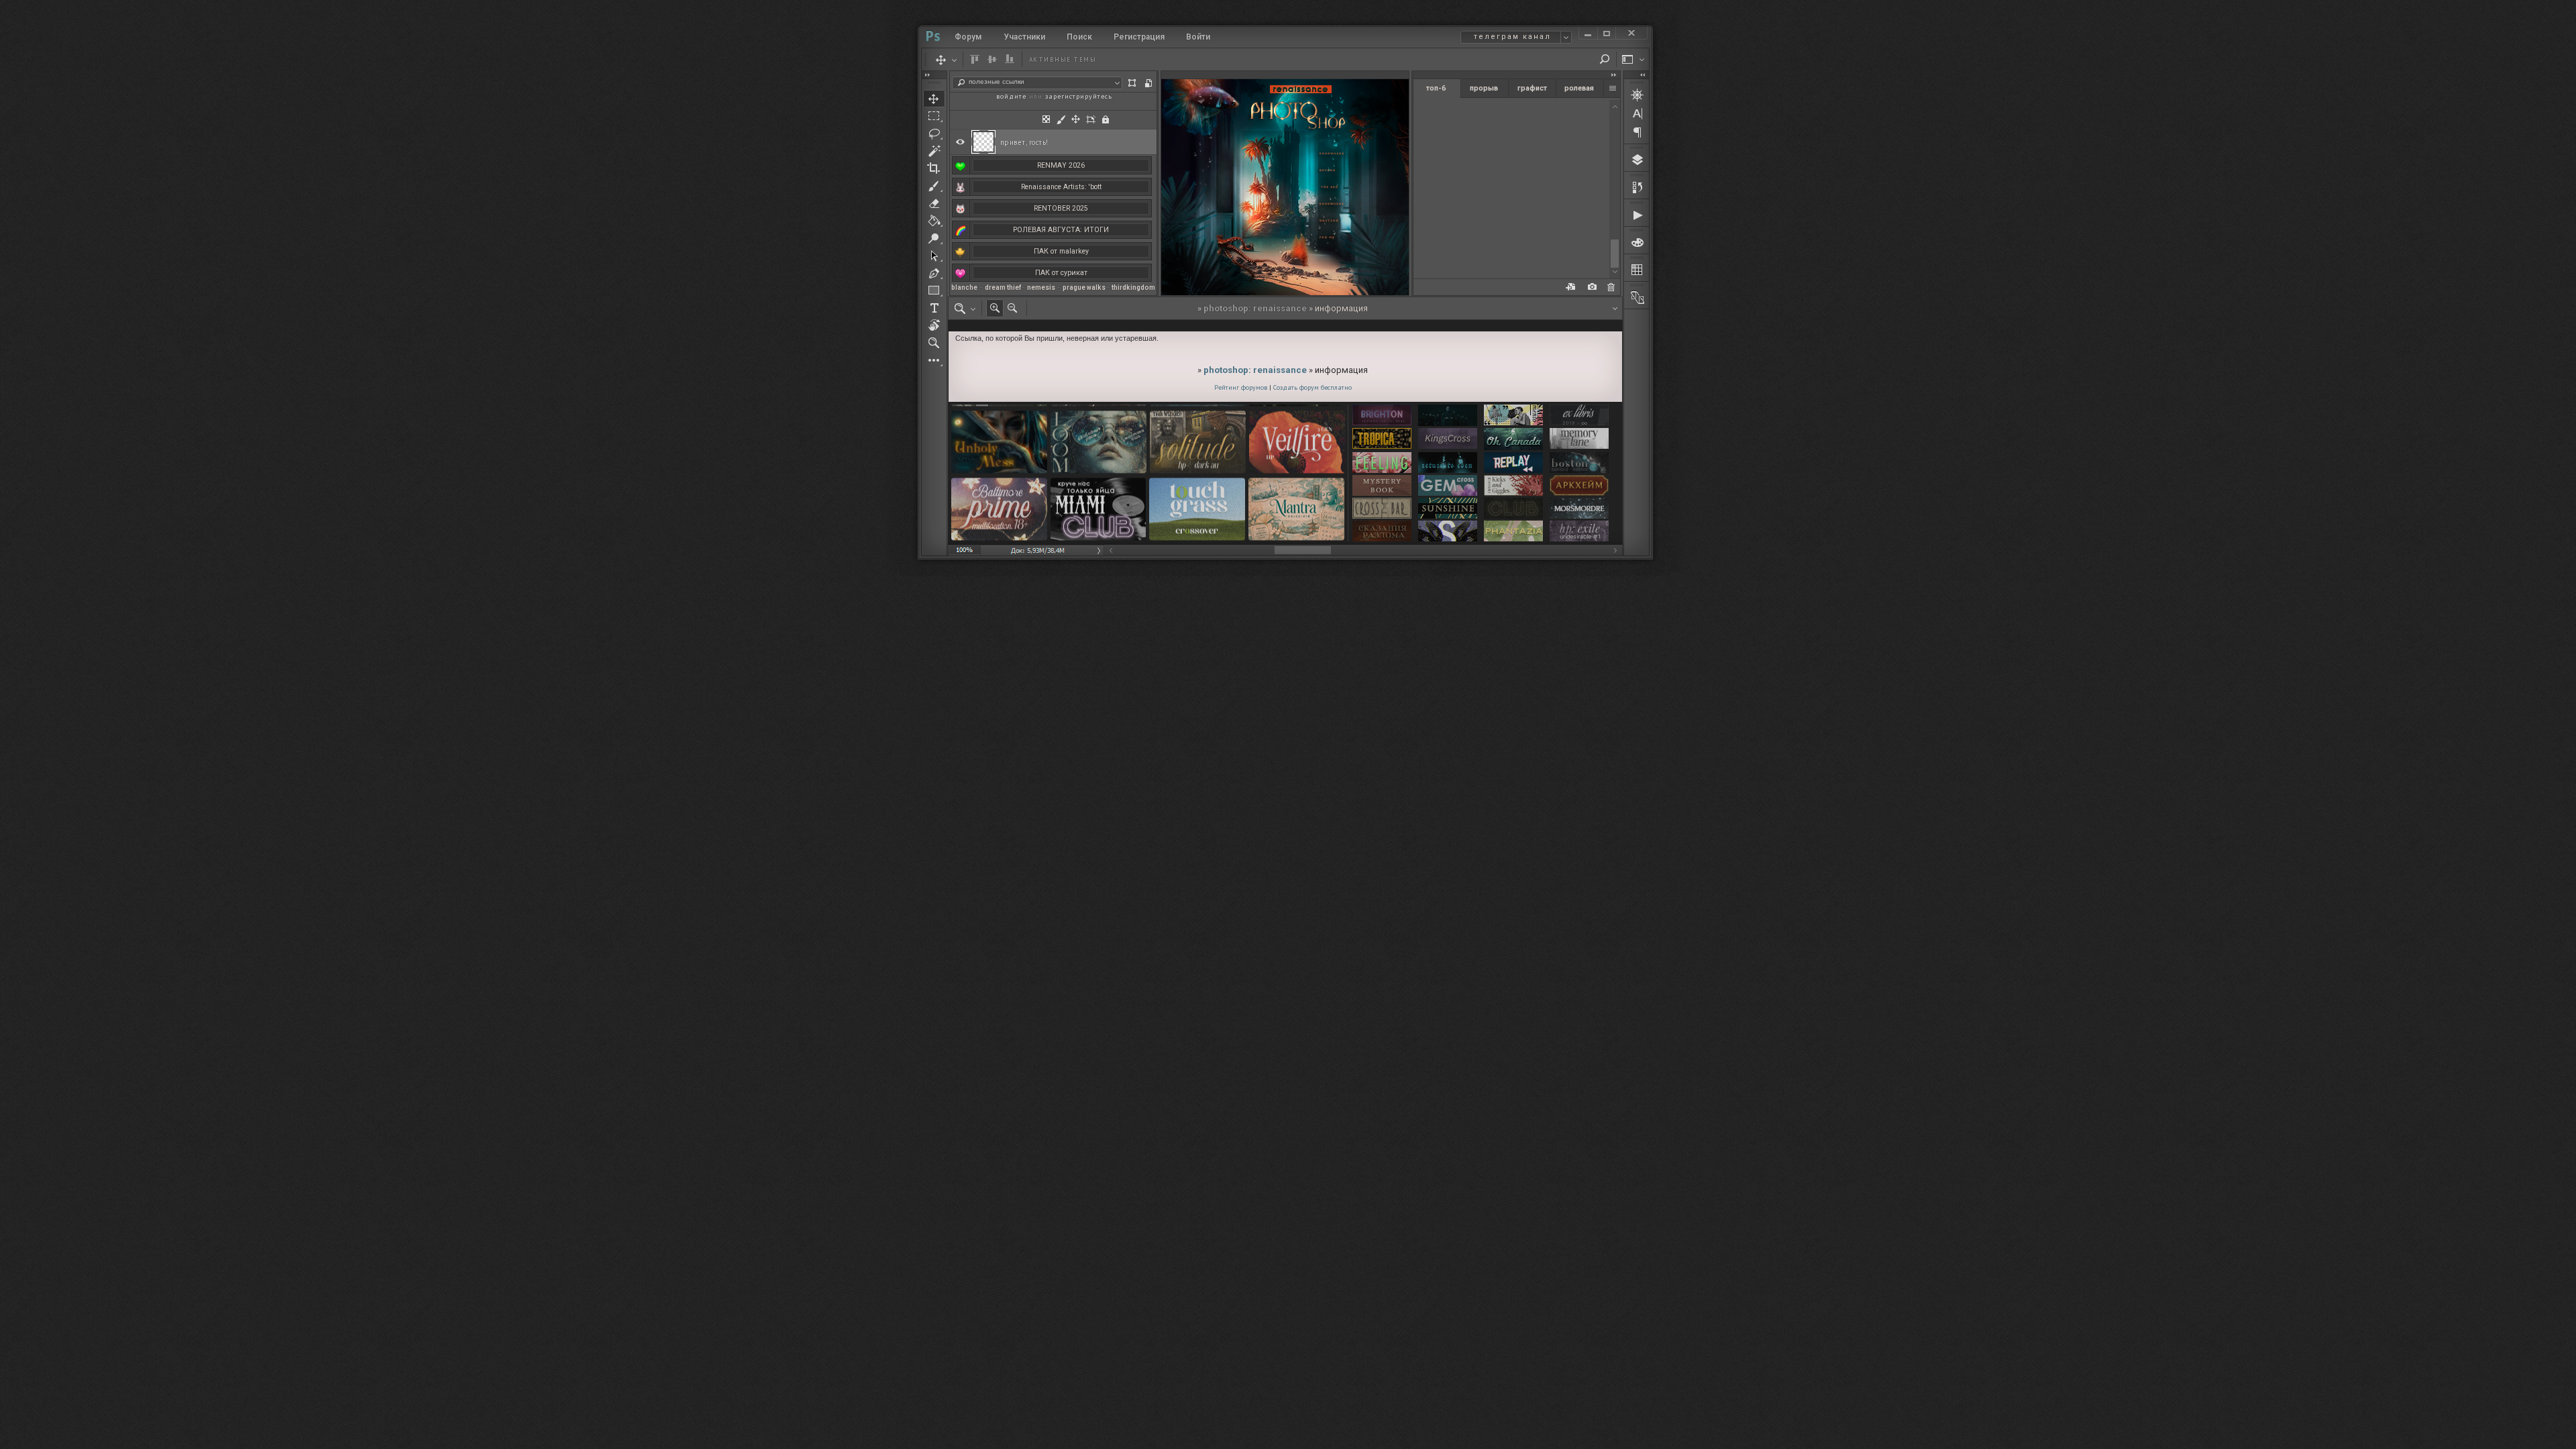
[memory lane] (1579, 440)
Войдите (1011, 96)
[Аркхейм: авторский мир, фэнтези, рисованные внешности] (1579, 486)
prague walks (1084, 287)
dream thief (1003, 287)
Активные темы (1063, 59)
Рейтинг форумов (1241, 387)
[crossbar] (1382, 509)
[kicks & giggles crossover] (1513, 486)
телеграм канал (1512, 37)
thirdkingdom (1133, 287)
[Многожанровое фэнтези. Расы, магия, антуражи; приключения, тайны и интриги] (1382, 532)
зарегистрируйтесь (1079, 96)
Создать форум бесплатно (1312, 387)
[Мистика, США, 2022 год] (1448, 463)
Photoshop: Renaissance (1255, 308)
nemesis (1041, 287)
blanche (964, 287)
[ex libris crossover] (1579, 416)
